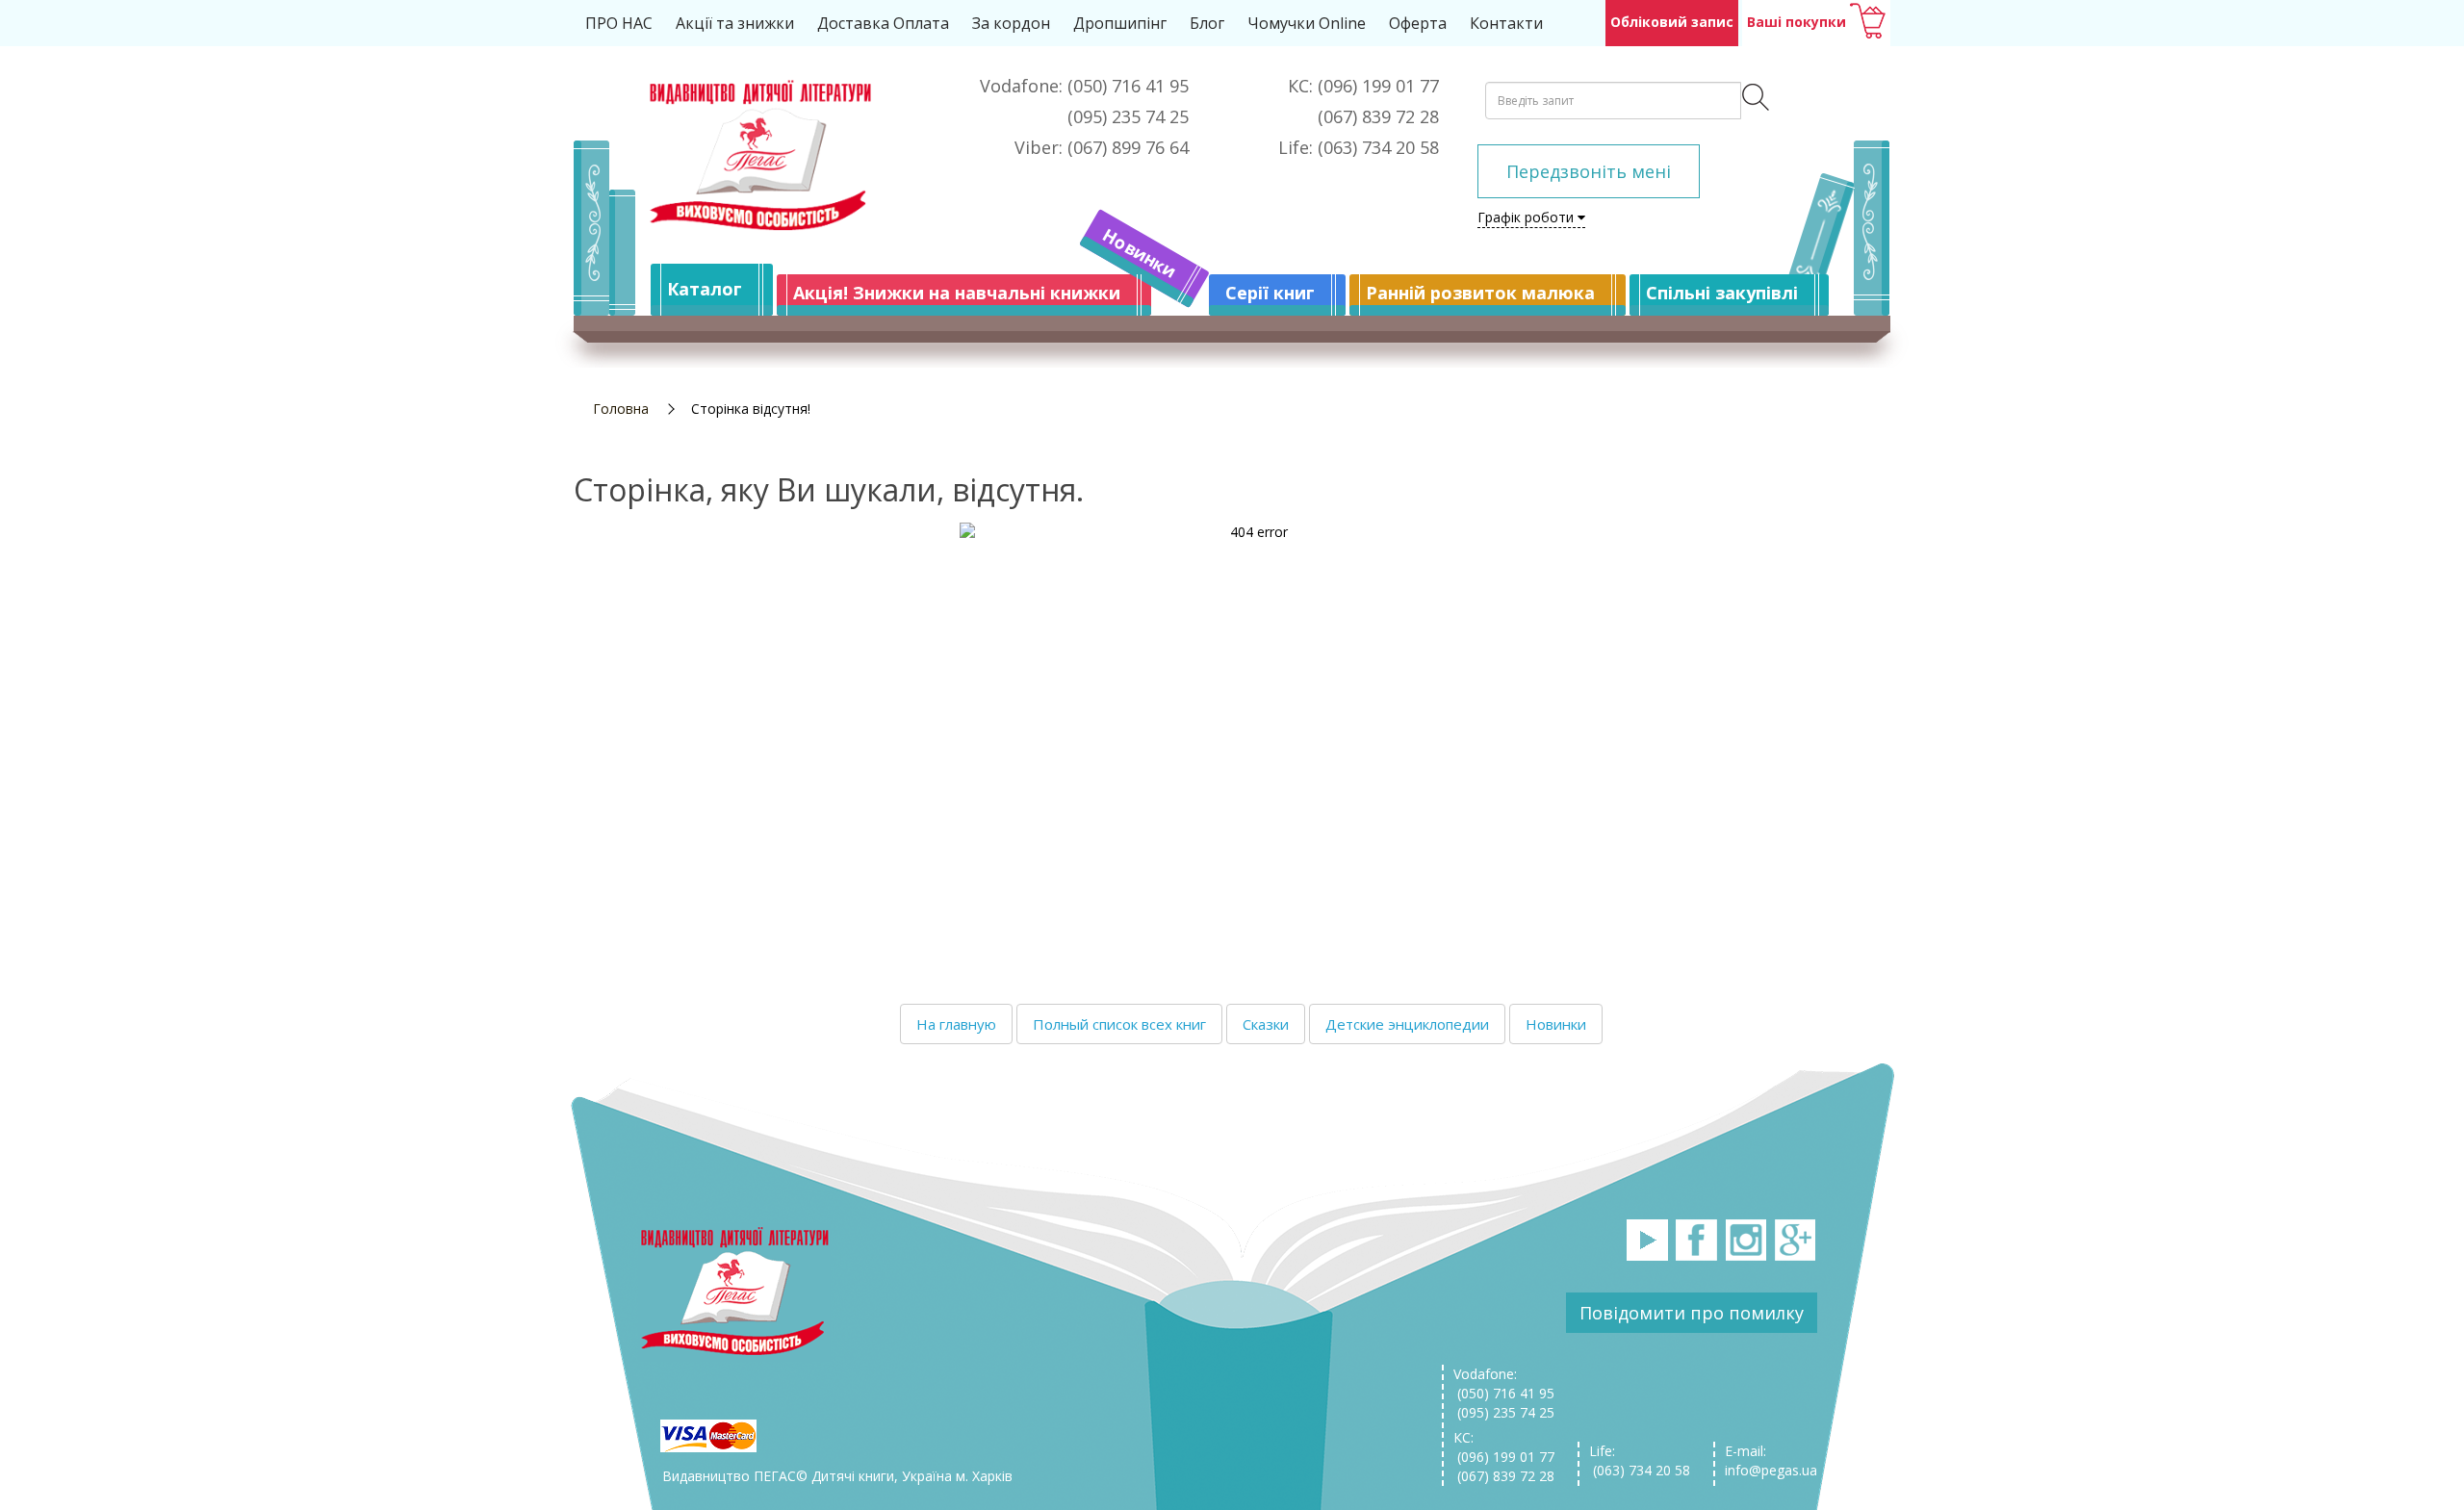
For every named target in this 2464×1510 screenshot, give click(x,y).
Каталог (705, 289)
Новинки (1140, 253)
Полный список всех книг (1119, 1024)
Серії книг (1270, 293)
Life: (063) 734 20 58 (1640, 1460)
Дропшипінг (1120, 23)
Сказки (1266, 1024)
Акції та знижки (735, 23)
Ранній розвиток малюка (1480, 293)
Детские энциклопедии (1407, 1024)
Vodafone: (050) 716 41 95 (1504, 1383)
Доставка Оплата (883, 23)
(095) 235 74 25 (1504, 1412)
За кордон (1011, 23)
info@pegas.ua (1771, 1470)
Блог (1207, 23)
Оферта (1418, 23)
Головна (621, 409)
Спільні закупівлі (1722, 293)
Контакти (1506, 23)
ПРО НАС (619, 23)
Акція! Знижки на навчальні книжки (957, 293)
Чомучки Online (1307, 23)
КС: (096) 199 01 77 (1504, 1447)
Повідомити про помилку (1692, 1313)
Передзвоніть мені (1589, 171)
